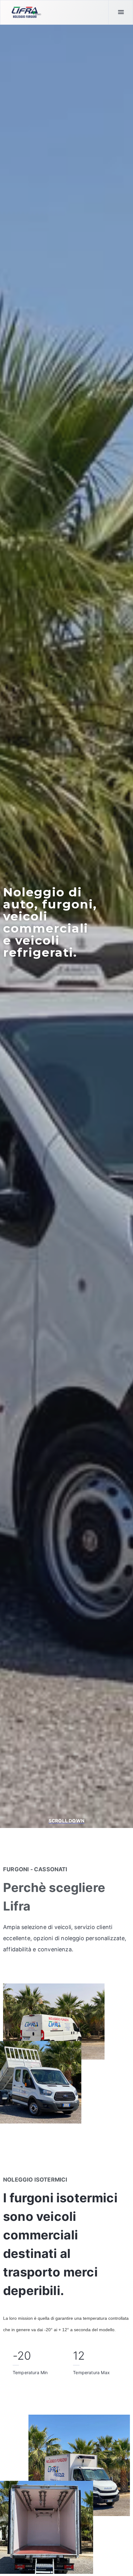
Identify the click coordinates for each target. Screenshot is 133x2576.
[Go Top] (122, 2562)
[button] (66, 1821)
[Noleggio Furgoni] (26, 12)
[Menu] (121, 12)
